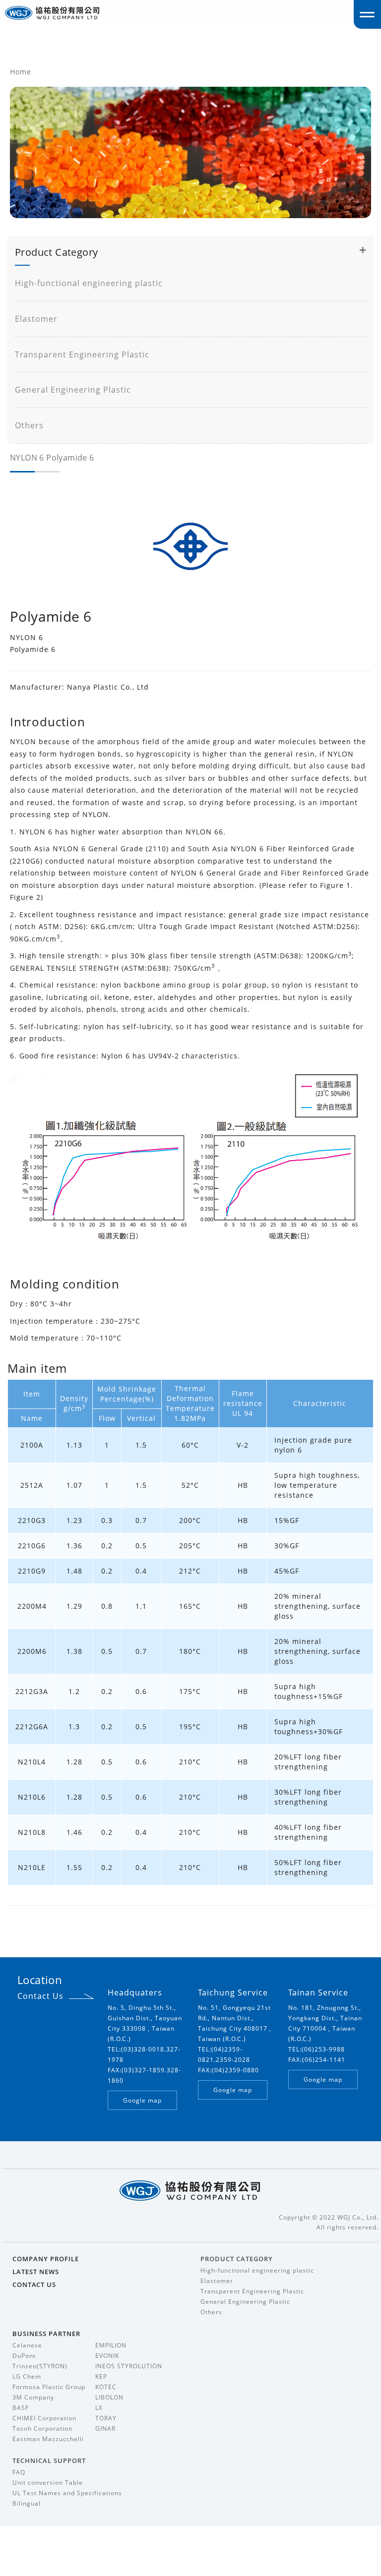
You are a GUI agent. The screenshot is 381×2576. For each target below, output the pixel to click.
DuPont (24, 2356)
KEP (101, 2376)
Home (21, 72)
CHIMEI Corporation (44, 2418)
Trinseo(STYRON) (40, 2366)
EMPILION (111, 2345)
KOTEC (106, 2387)
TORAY (106, 2418)
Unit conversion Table (48, 2483)
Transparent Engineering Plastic (82, 354)
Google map (142, 2100)
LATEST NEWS (36, 2272)
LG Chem (27, 2376)
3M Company (33, 2397)
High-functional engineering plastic (89, 283)
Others (29, 425)
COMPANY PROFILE (46, 2259)
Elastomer (36, 319)
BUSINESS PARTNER (46, 2334)
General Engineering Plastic (73, 390)
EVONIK (107, 2356)
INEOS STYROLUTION (129, 2366)
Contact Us (40, 1996)
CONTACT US (34, 2284)
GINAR (105, 2429)
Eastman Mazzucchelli (48, 2439)
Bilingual (27, 2503)
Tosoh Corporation (42, 2429)
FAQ (19, 2472)
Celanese (27, 2345)
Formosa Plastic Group (49, 2387)
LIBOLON (109, 2397)
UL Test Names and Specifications (67, 2493)
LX (99, 2408)
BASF (21, 2408)
